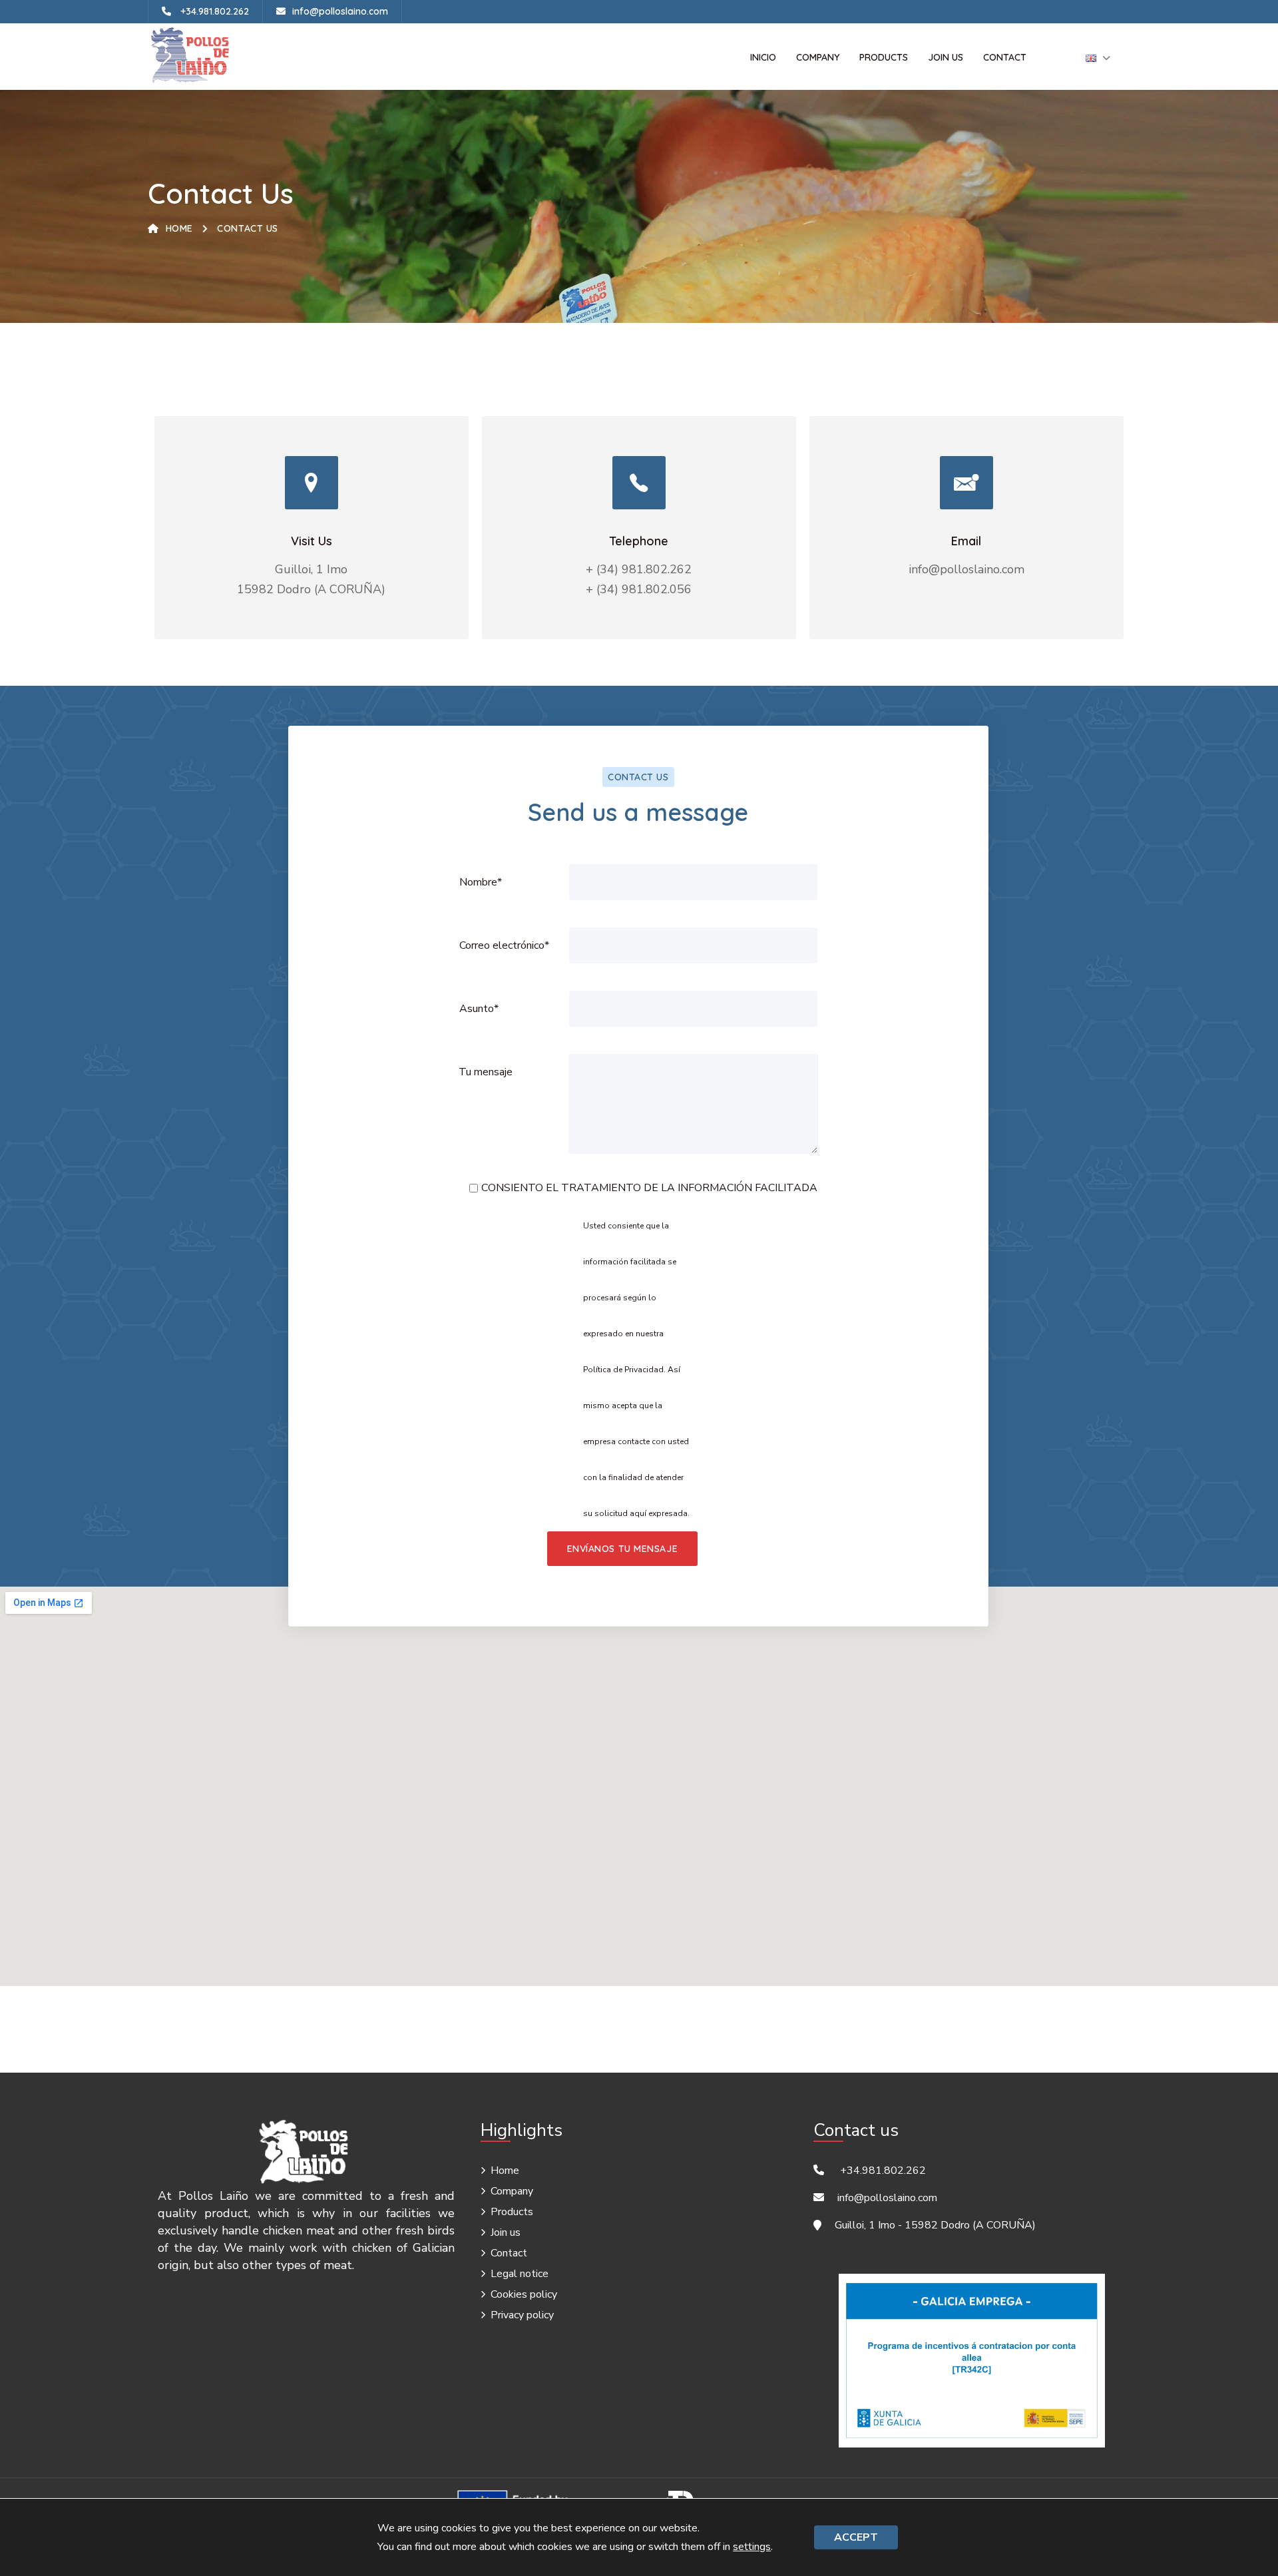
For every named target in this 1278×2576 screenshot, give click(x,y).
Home (179, 228)
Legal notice (520, 2274)
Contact (1005, 57)
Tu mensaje (486, 1072)
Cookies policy (524, 2294)
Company (818, 57)
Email (966, 541)
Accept (856, 2537)
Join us (946, 57)
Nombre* (481, 882)
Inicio (763, 57)
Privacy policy (522, 2315)
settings (752, 2547)
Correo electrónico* (504, 945)
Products (884, 57)
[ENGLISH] (1091, 57)
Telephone (639, 541)
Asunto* (479, 1009)
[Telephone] (639, 483)
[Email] (966, 483)
